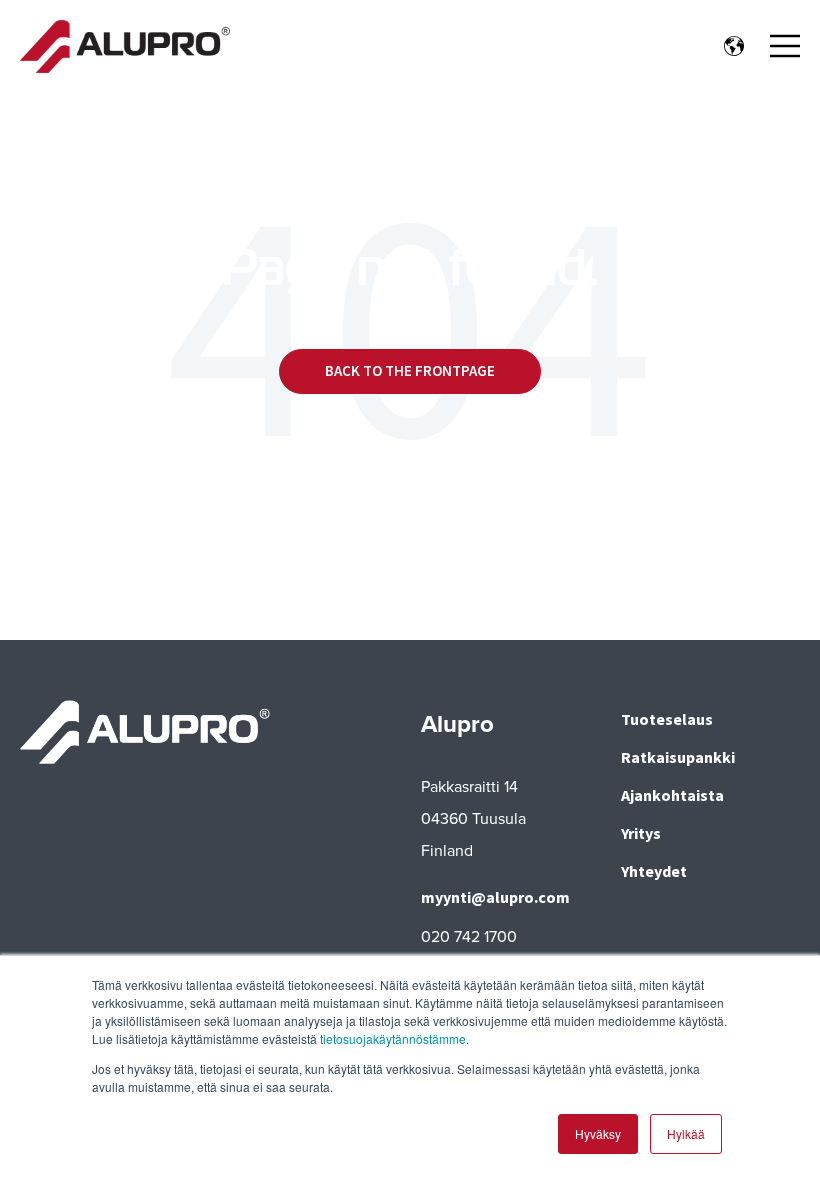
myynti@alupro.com (495, 897)
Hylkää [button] (686, 1133)
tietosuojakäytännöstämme (393, 1038)
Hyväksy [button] (598, 1133)
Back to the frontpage (410, 370)
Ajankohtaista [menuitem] (672, 795)
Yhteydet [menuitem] (654, 871)
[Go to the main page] (125, 46)
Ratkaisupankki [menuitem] (678, 757)
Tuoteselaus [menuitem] (667, 719)
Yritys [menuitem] (641, 833)
